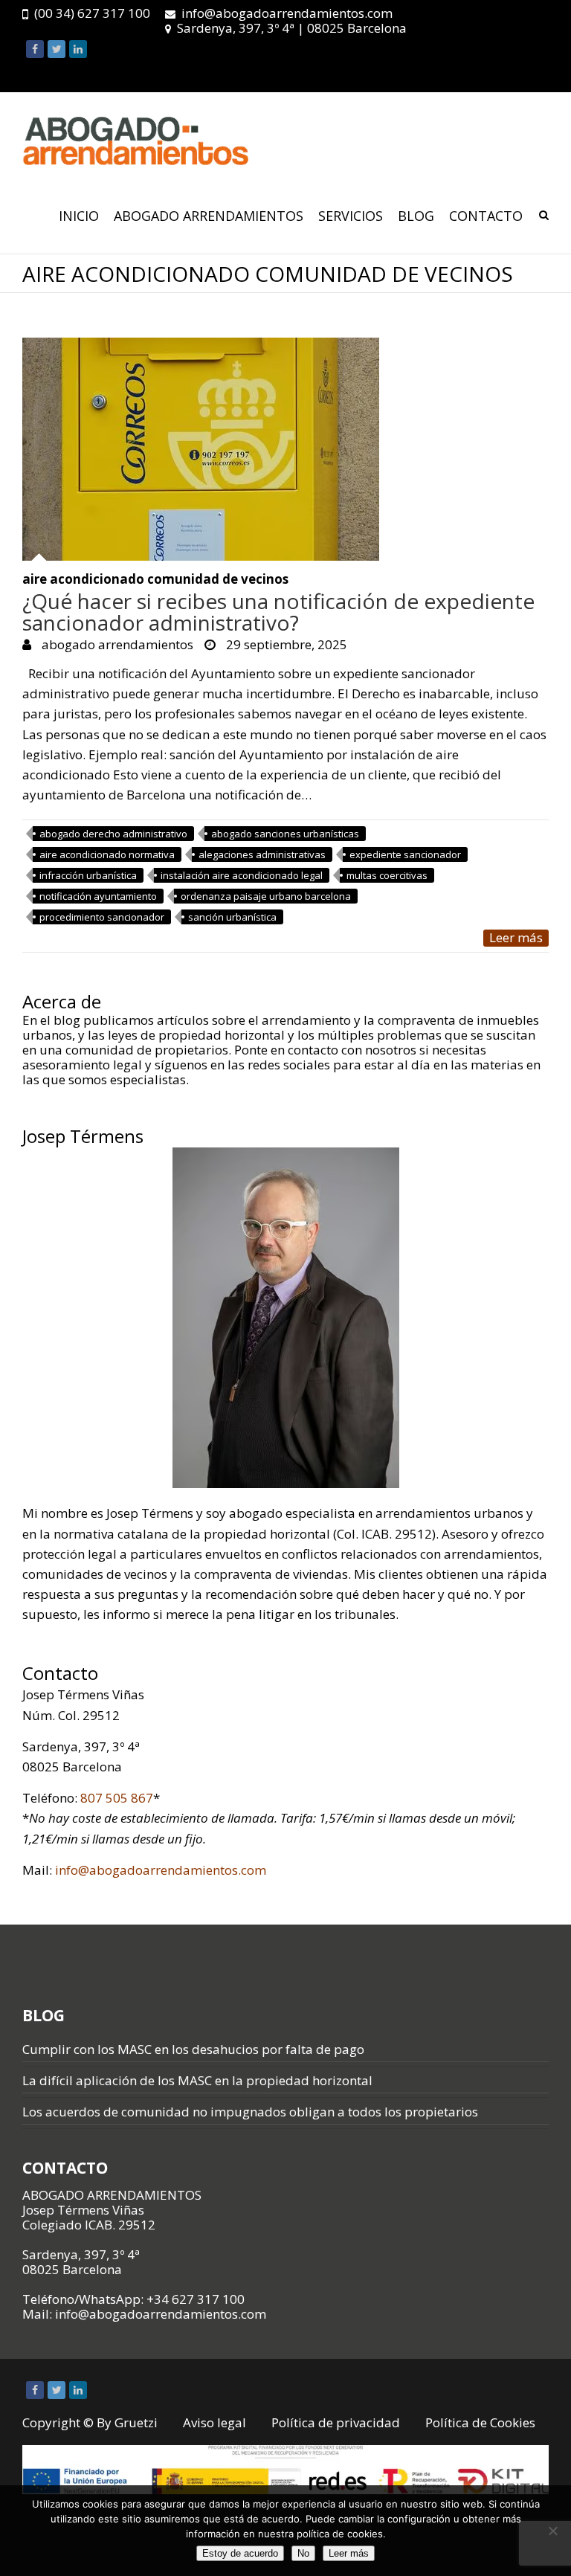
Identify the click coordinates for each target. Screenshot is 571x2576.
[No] (552, 2531)
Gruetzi (136, 2422)
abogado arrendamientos (116, 644)
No (303, 2553)
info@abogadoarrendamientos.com (287, 13)
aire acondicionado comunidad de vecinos (155, 580)
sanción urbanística (232, 917)
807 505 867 (117, 1798)
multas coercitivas (387, 875)
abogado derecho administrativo (113, 834)
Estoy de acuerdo (240, 2553)
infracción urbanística (88, 875)
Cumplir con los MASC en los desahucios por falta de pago (193, 2049)
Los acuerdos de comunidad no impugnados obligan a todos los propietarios (250, 2112)
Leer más (516, 938)
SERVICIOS (351, 216)
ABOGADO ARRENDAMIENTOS (209, 216)
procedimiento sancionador (102, 917)
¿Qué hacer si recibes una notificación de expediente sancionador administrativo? (278, 612)
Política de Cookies (480, 2422)
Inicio (79, 216)
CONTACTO (486, 216)
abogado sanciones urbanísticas (285, 834)
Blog (416, 216)
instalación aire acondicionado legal (242, 875)
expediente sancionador (405, 854)
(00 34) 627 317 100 (92, 13)
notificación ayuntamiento (98, 896)
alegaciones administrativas (262, 854)
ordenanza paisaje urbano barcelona (266, 896)
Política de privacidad (336, 2422)
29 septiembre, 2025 (285, 644)
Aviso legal (214, 2422)
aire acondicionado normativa (107, 854)
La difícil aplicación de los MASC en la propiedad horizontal (197, 2080)
